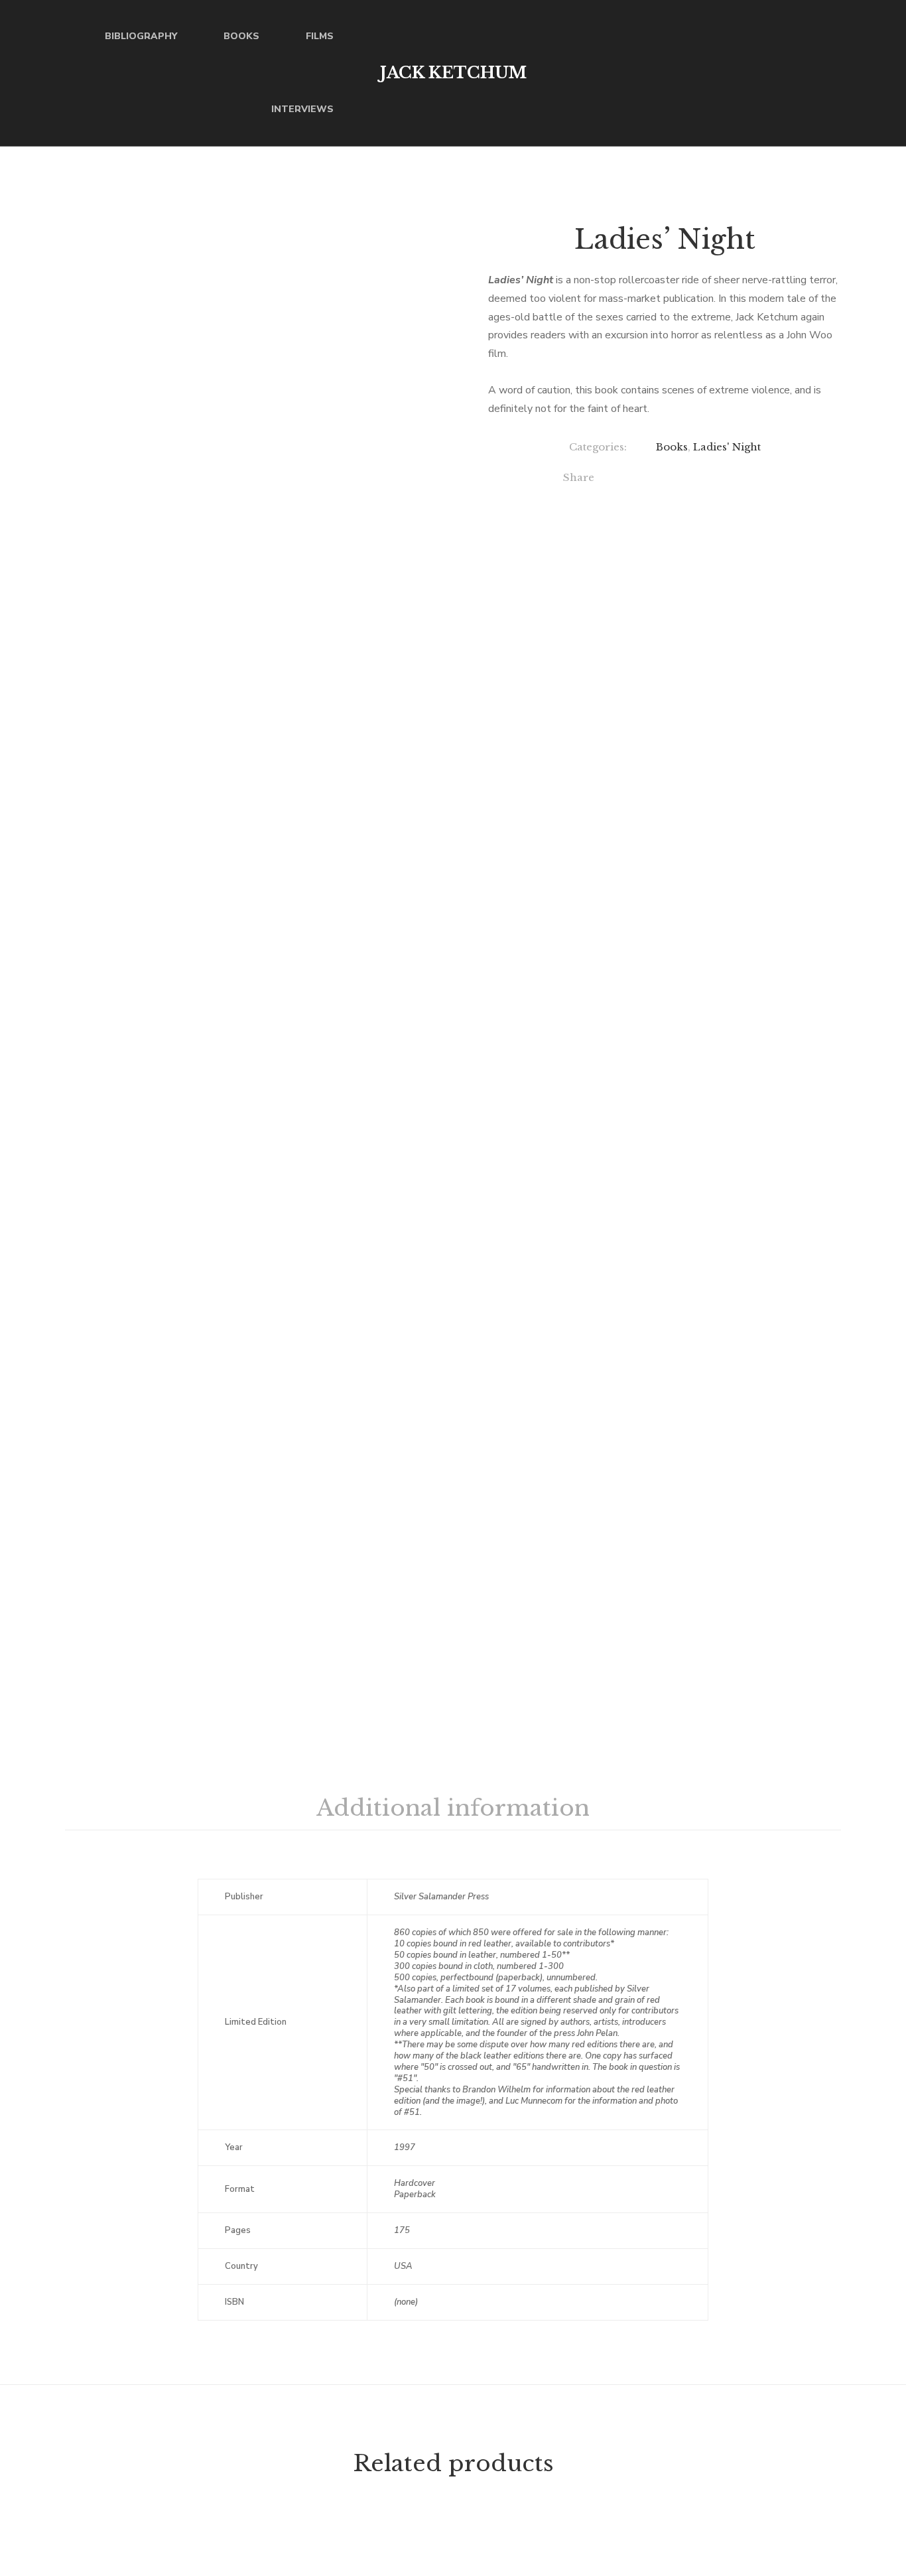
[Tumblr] (736, 479)
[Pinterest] (763, 479)
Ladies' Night (727, 447)
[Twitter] (654, 479)
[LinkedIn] (709, 479)
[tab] (453, 1808)
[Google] (681, 479)
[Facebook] (627, 479)
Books (672, 447)
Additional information (453, 1808)
